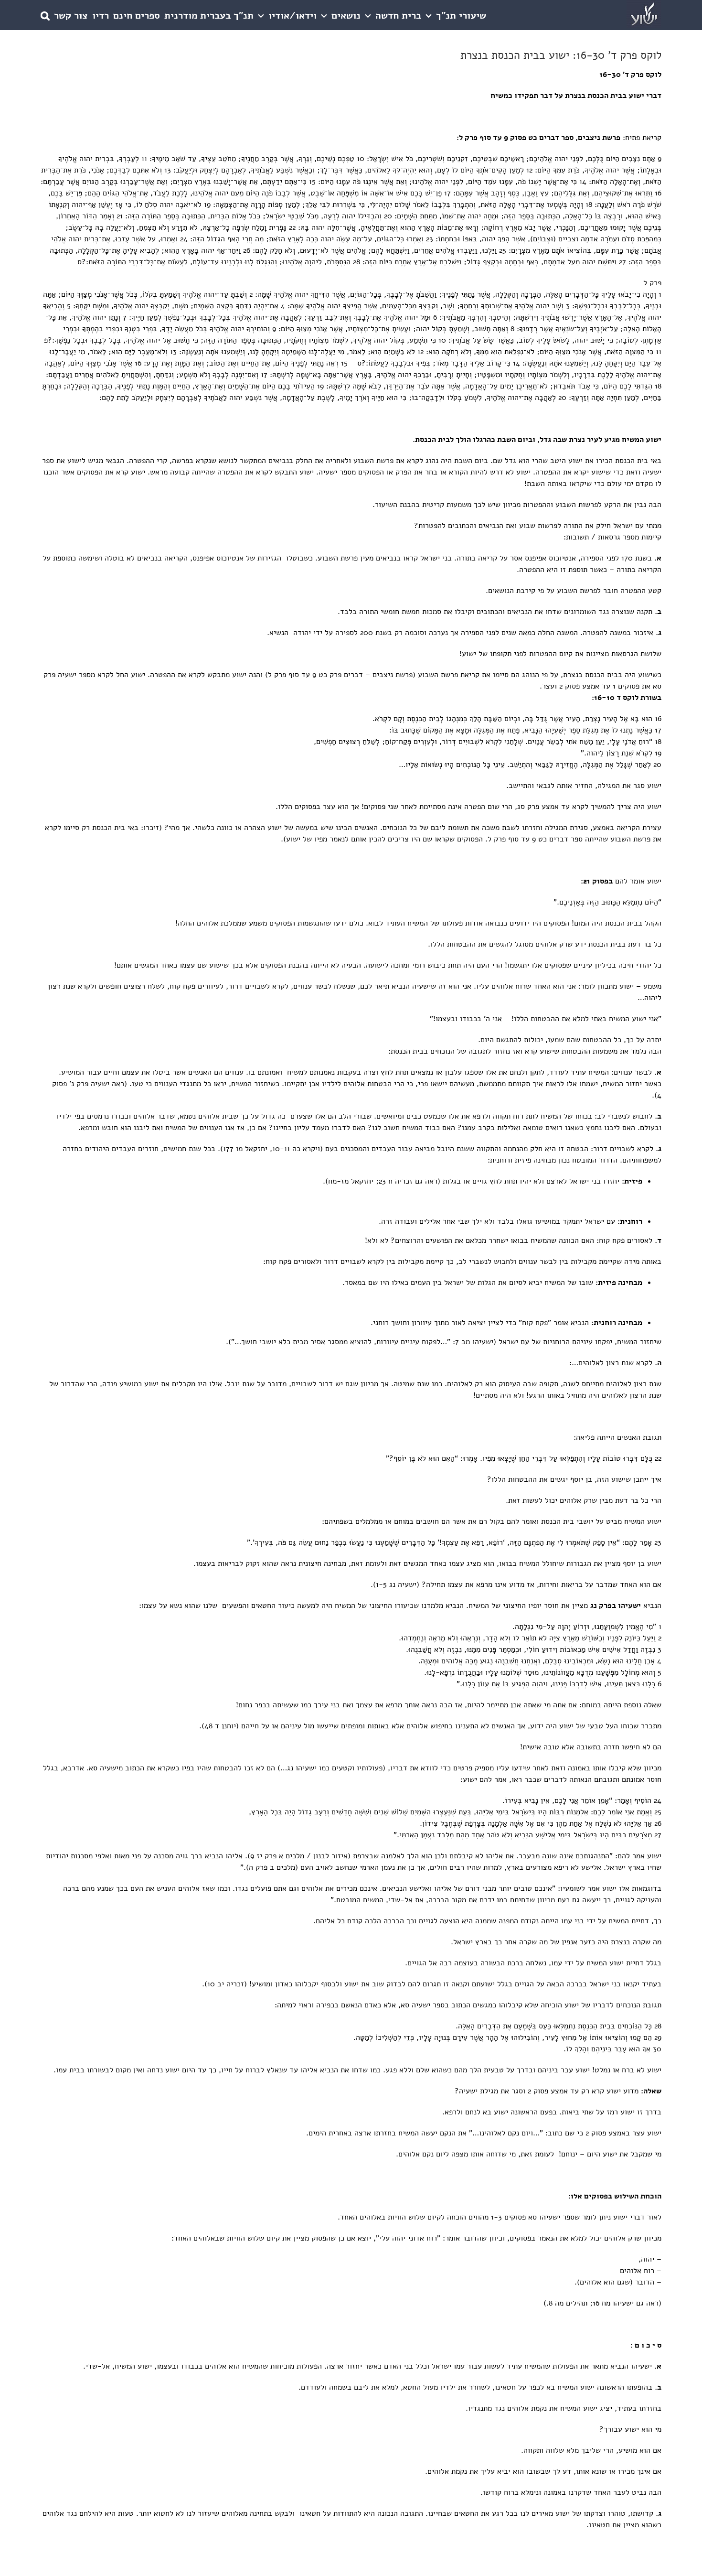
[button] (45, 15)
